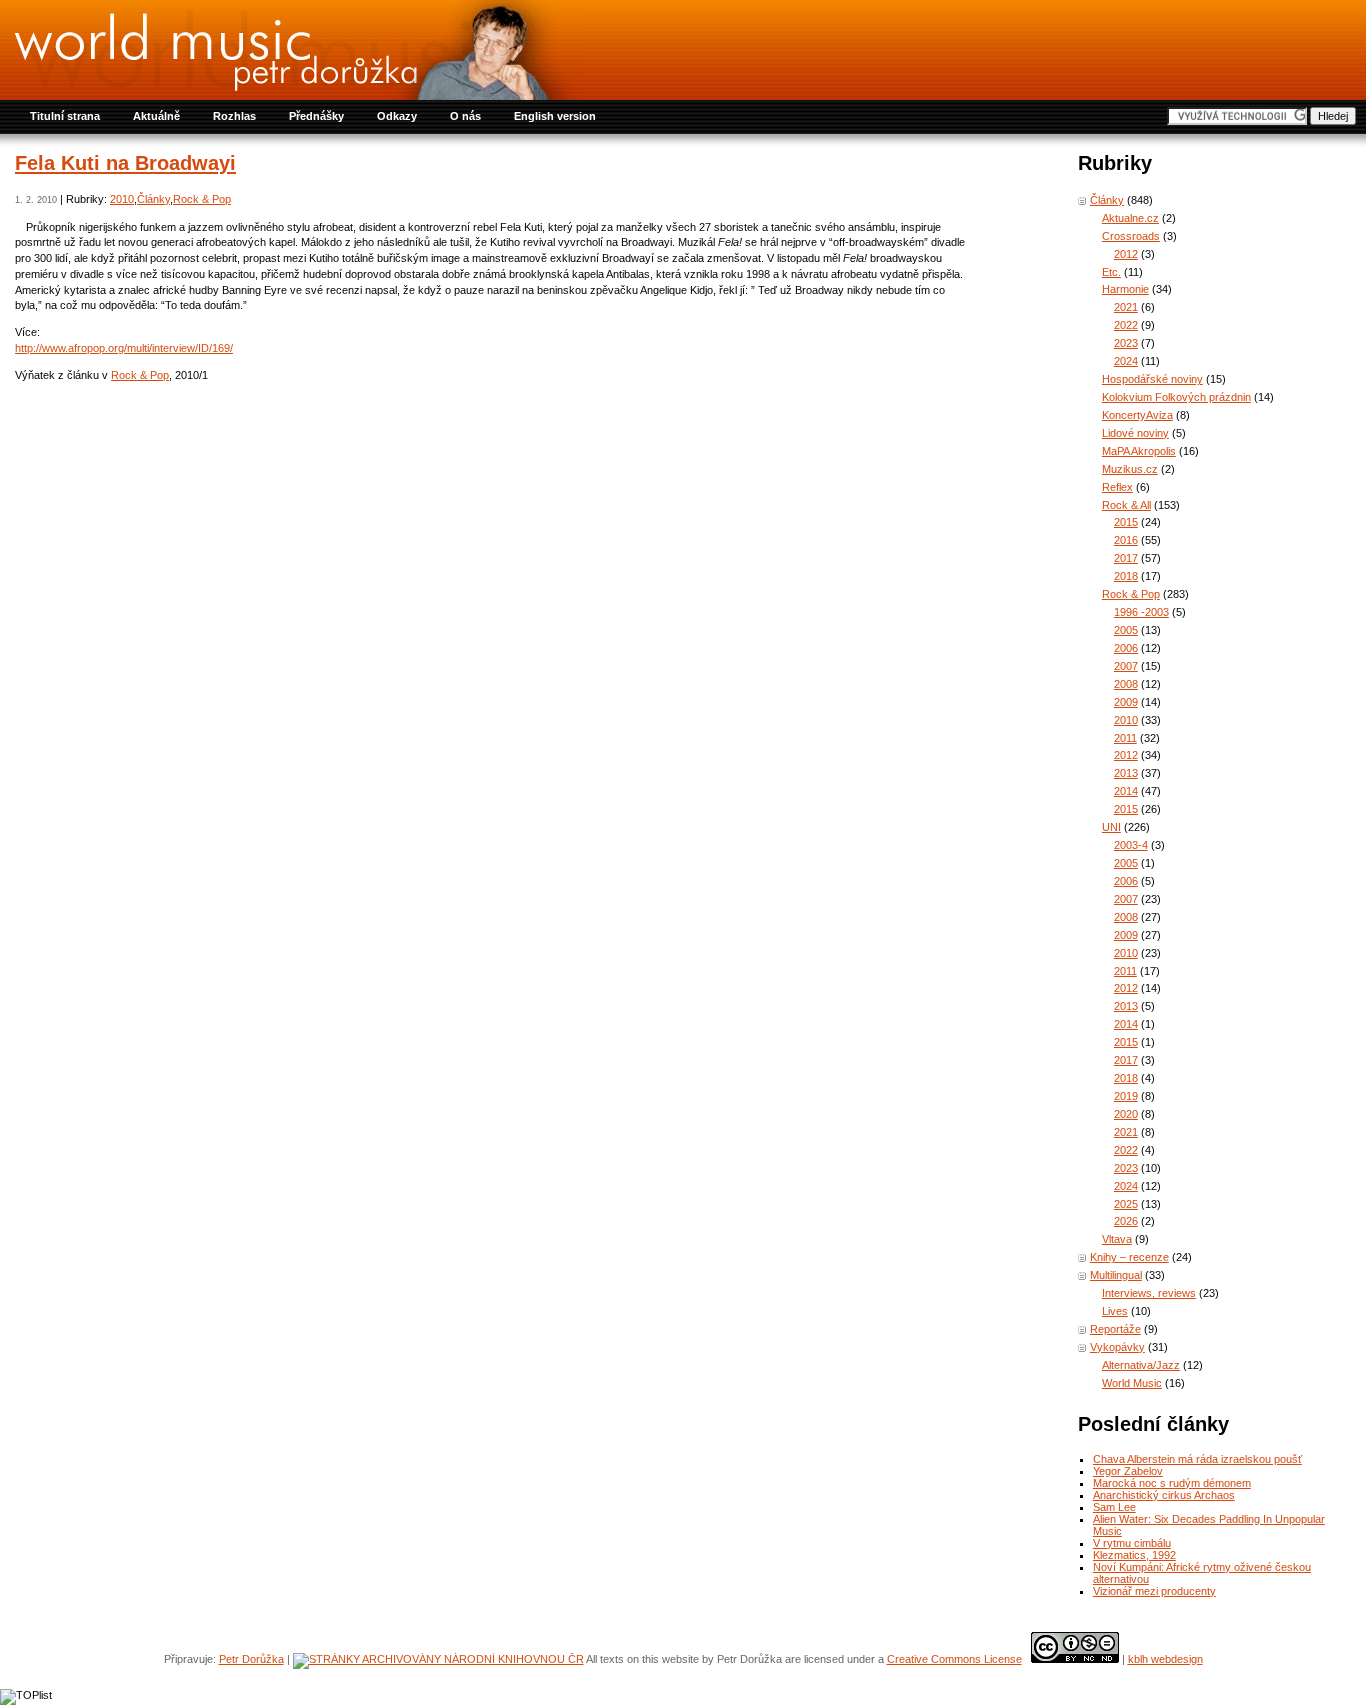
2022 (1126, 325)
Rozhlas (234, 116)
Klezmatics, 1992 (1134, 1555)
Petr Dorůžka (251, 1659)
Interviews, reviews (1149, 1293)
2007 (1126, 666)
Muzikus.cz (1130, 469)
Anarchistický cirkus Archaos (1164, 1495)
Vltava (1117, 1239)
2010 (122, 199)
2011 (1125, 738)
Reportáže (1115, 1329)
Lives (1115, 1311)
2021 (1126, 307)
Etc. (1111, 272)
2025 (1126, 1204)
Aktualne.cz (1130, 218)
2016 (1126, 540)
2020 (1126, 1114)
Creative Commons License (954, 1659)
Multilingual (1116, 1275)
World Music (1132, 1383)
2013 (1126, 773)
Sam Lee (1114, 1507)
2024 (1126, 361)
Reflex (1117, 487)
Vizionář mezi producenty (1154, 1591)
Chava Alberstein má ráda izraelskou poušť (1197, 1459)
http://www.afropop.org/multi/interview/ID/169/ (124, 348)
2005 (1126, 630)
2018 (1126, 576)
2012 (1126, 254)
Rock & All (1126, 505)
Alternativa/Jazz (1141, 1365)
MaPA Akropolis (1139, 451)
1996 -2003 (1141, 612)
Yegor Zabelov (1128, 1471)
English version (555, 116)
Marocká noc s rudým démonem (1172, 1483)
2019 (1126, 1096)
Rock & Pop (202, 199)
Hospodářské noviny (1152, 379)
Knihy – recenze (1129, 1257)
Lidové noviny (1135, 433)
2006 (1126, 648)
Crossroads (1131, 236)
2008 (1126, 684)
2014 (1126, 791)
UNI (1111, 827)
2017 (1126, 558)
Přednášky (316, 116)
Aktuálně (156, 116)
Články (153, 199)
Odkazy (397, 116)
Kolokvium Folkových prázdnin (1176, 397)
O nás (465, 116)
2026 (1126, 1221)
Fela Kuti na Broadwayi (125, 163)
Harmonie (1125, 289)
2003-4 (1131, 845)
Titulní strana (65, 116)
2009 (1126, 702)
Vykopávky (1117, 1347)
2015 (1126, 522)
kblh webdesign (1165, 1659)
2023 (1126, 343)
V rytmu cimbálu (1132, 1543)
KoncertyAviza (1137, 415)
